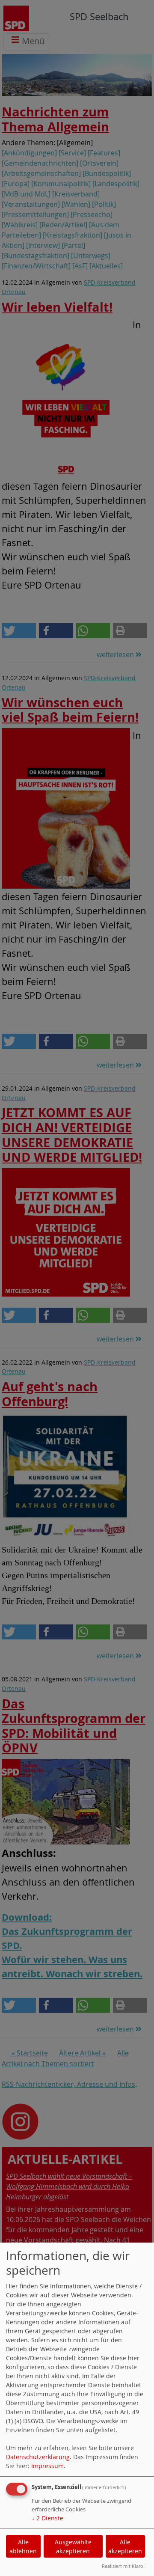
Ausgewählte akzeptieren (73, 2546)
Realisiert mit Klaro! (123, 2566)
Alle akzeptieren (125, 2546)
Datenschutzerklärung (38, 2457)
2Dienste (47, 2518)
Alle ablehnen (23, 2546)
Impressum (47, 2466)
